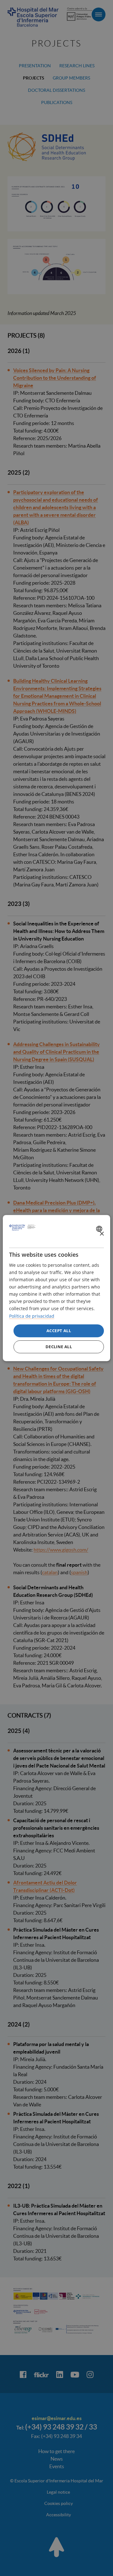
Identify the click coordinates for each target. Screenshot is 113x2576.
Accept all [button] (59, 1331)
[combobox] (100, 1229)
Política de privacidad (32, 1316)
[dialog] (56, 1288)
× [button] (102, 1234)
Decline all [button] (59, 1347)
